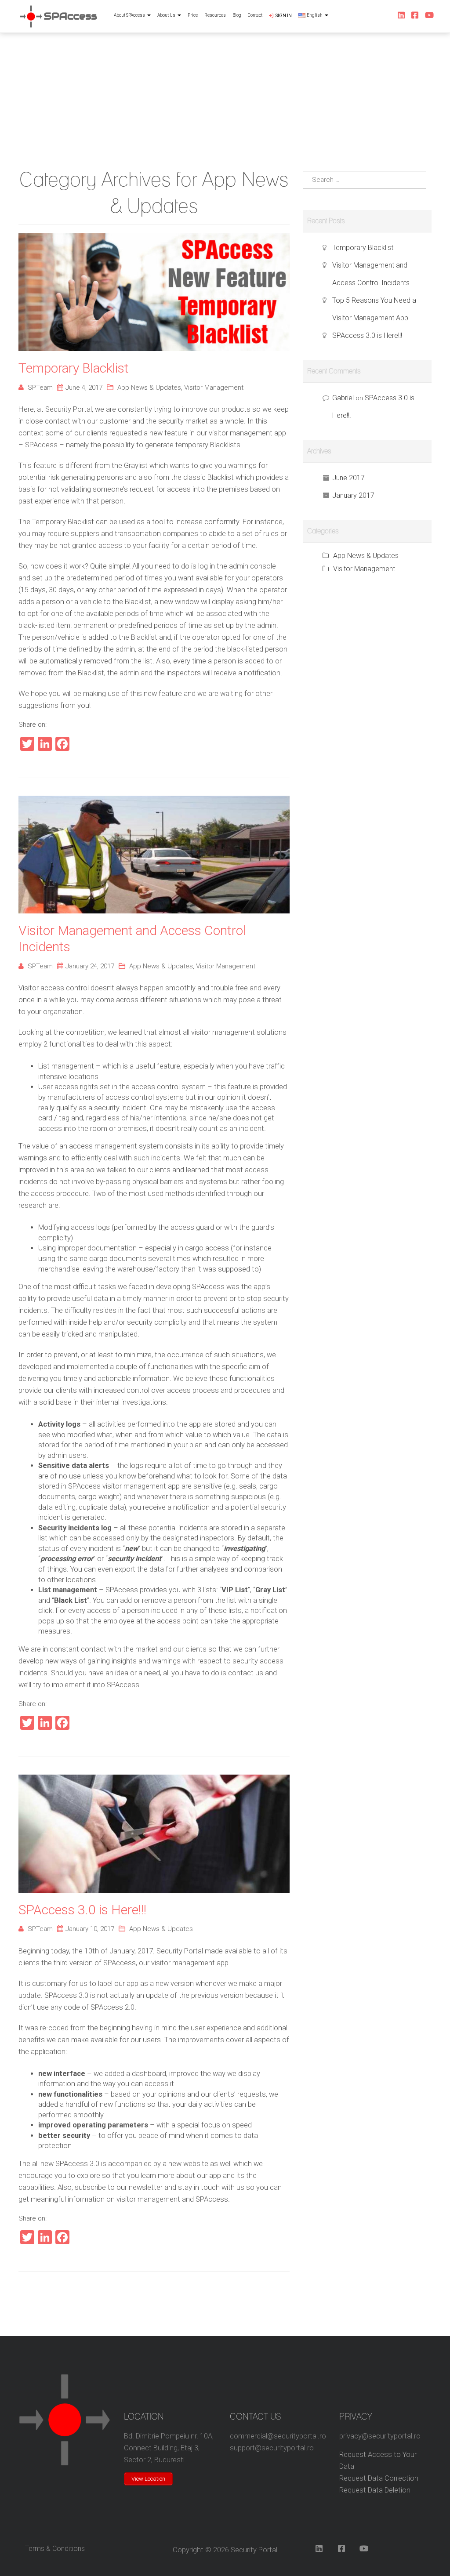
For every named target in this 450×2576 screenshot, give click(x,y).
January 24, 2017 (90, 966)
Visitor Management (214, 388)
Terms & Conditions (55, 2549)
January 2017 (353, 495)
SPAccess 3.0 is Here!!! (82, 1910)
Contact (255, 15)
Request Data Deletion (375, 2490)
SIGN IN (284, 16)
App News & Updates (149, 388)
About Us (166, 15)
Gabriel (343, 398)
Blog (237, 15)
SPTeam (40, 388)
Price (193, 15)
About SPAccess (129, 15)
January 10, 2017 (90, 1929)
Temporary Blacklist (74, 368)
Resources (215, 15)
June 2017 (348, 478)
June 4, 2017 (84, 388)
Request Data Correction (379, 2478)
